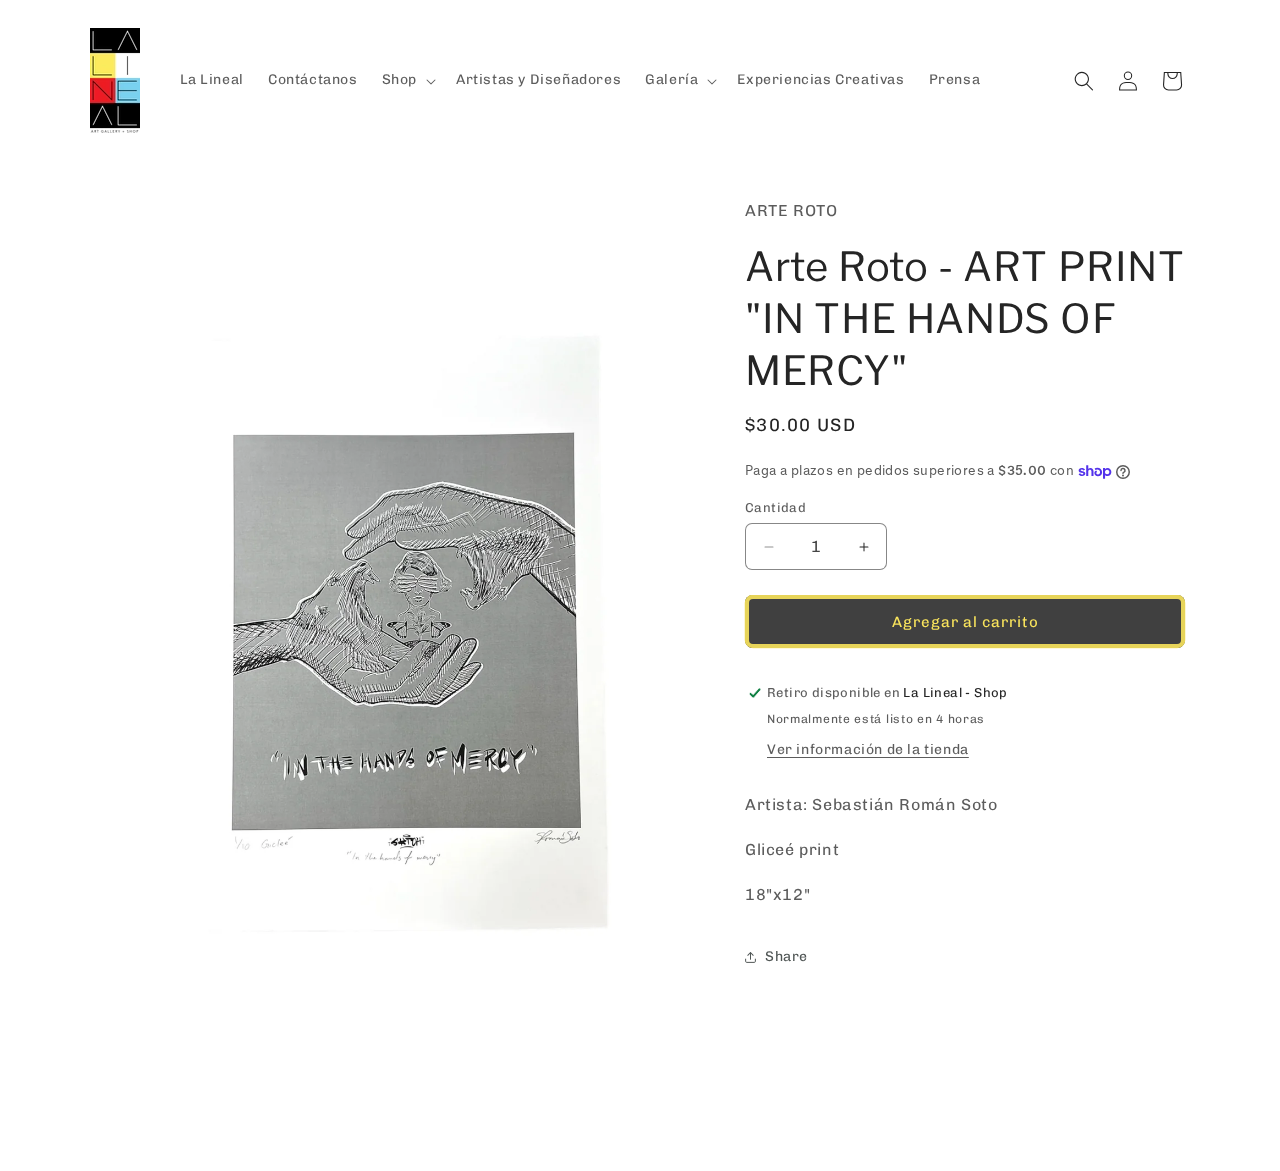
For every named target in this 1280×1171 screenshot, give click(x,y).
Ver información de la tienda (868, 749)
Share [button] (786, 956)
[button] (407, 80)
